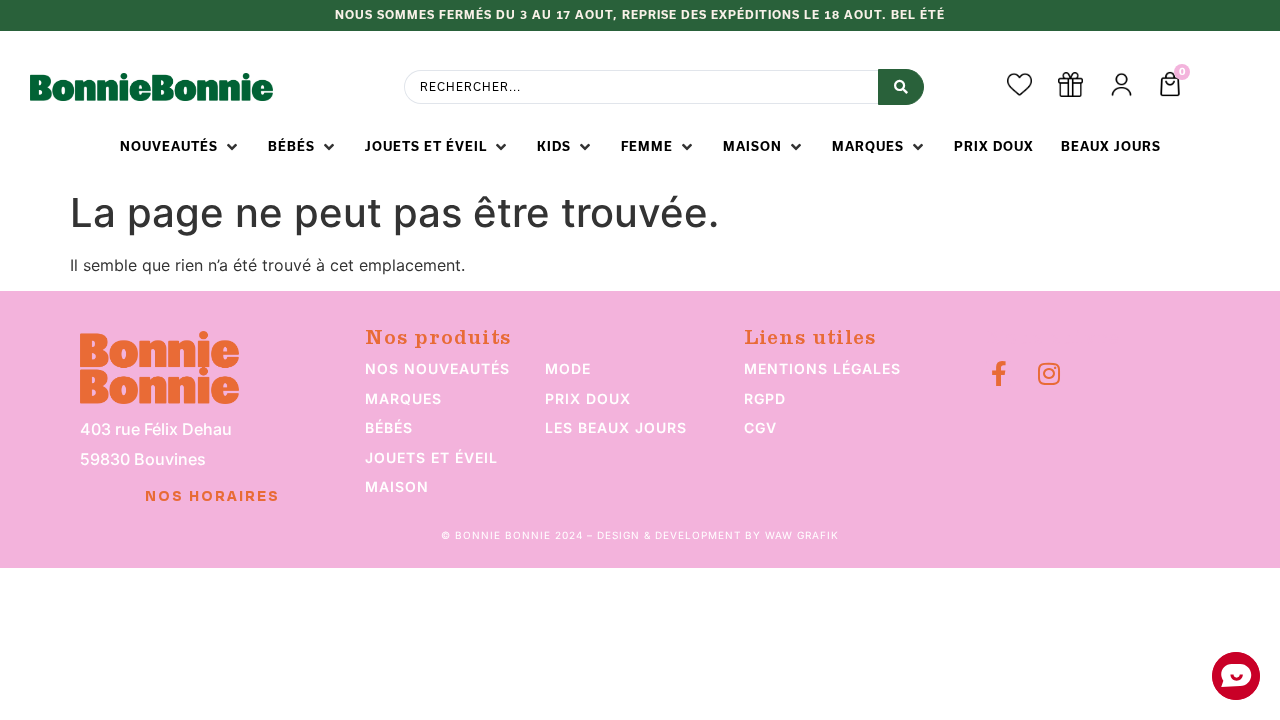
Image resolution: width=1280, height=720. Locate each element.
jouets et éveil (431, 457)
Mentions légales (822, 368)
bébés (389, 427)
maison (397, 486)
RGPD (765, 398)
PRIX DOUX (588, 398)
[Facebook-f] (998, 373)
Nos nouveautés (437, 368)
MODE (568, 368)
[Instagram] (1048, 373)
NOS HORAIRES (212, 497)
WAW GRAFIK (802, 535)
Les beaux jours (616, 427)
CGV (760, 427)
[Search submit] (901, 87)
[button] (180, 147)
